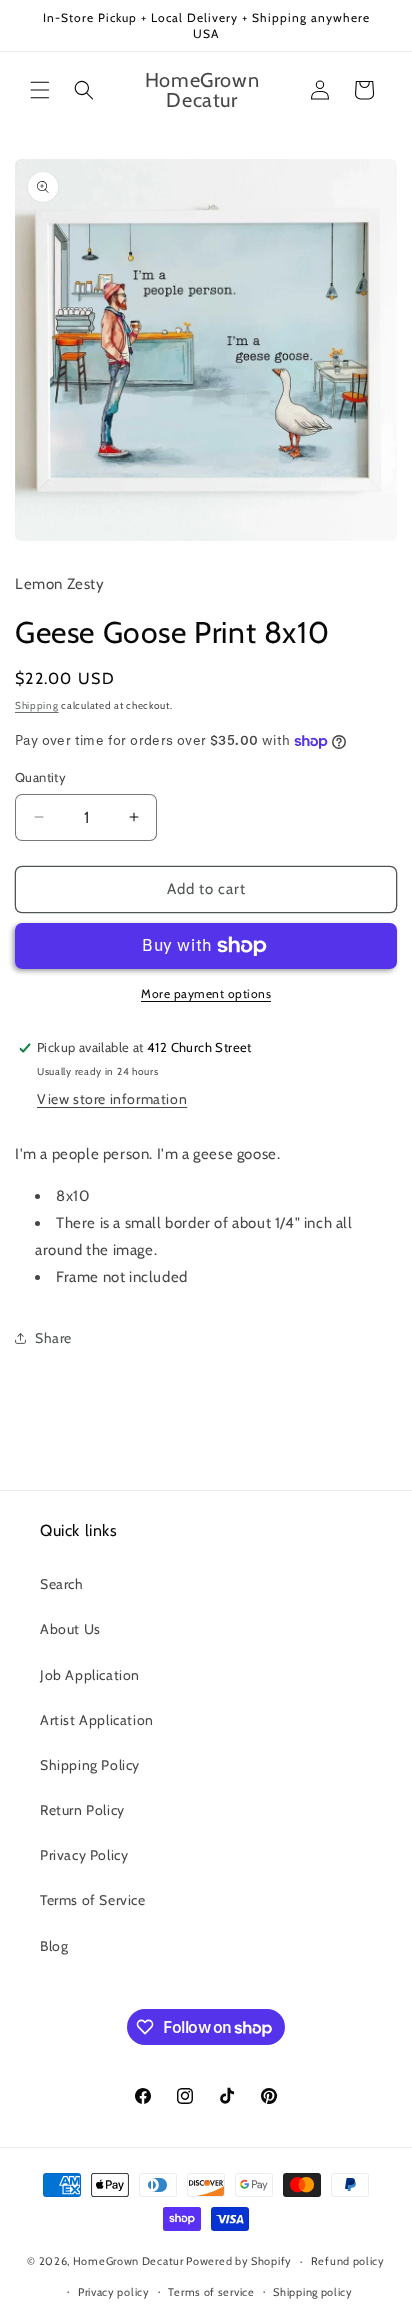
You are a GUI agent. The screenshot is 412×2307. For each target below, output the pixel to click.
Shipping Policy (90, 1765)
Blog (54, 1946)
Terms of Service (93, 1900)
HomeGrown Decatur (130, 2261)
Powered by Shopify (239, 2261)
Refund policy (348, 2261)
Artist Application (97, 1720)
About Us (70, 1629)
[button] (40, 90)
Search (62, 1584)
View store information (112, 1099)
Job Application (90, 1675)
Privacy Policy (84, 1855)
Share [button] (53, 1338)
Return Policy (82, 1810)
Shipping (37, 705)
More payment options (206, 993)
